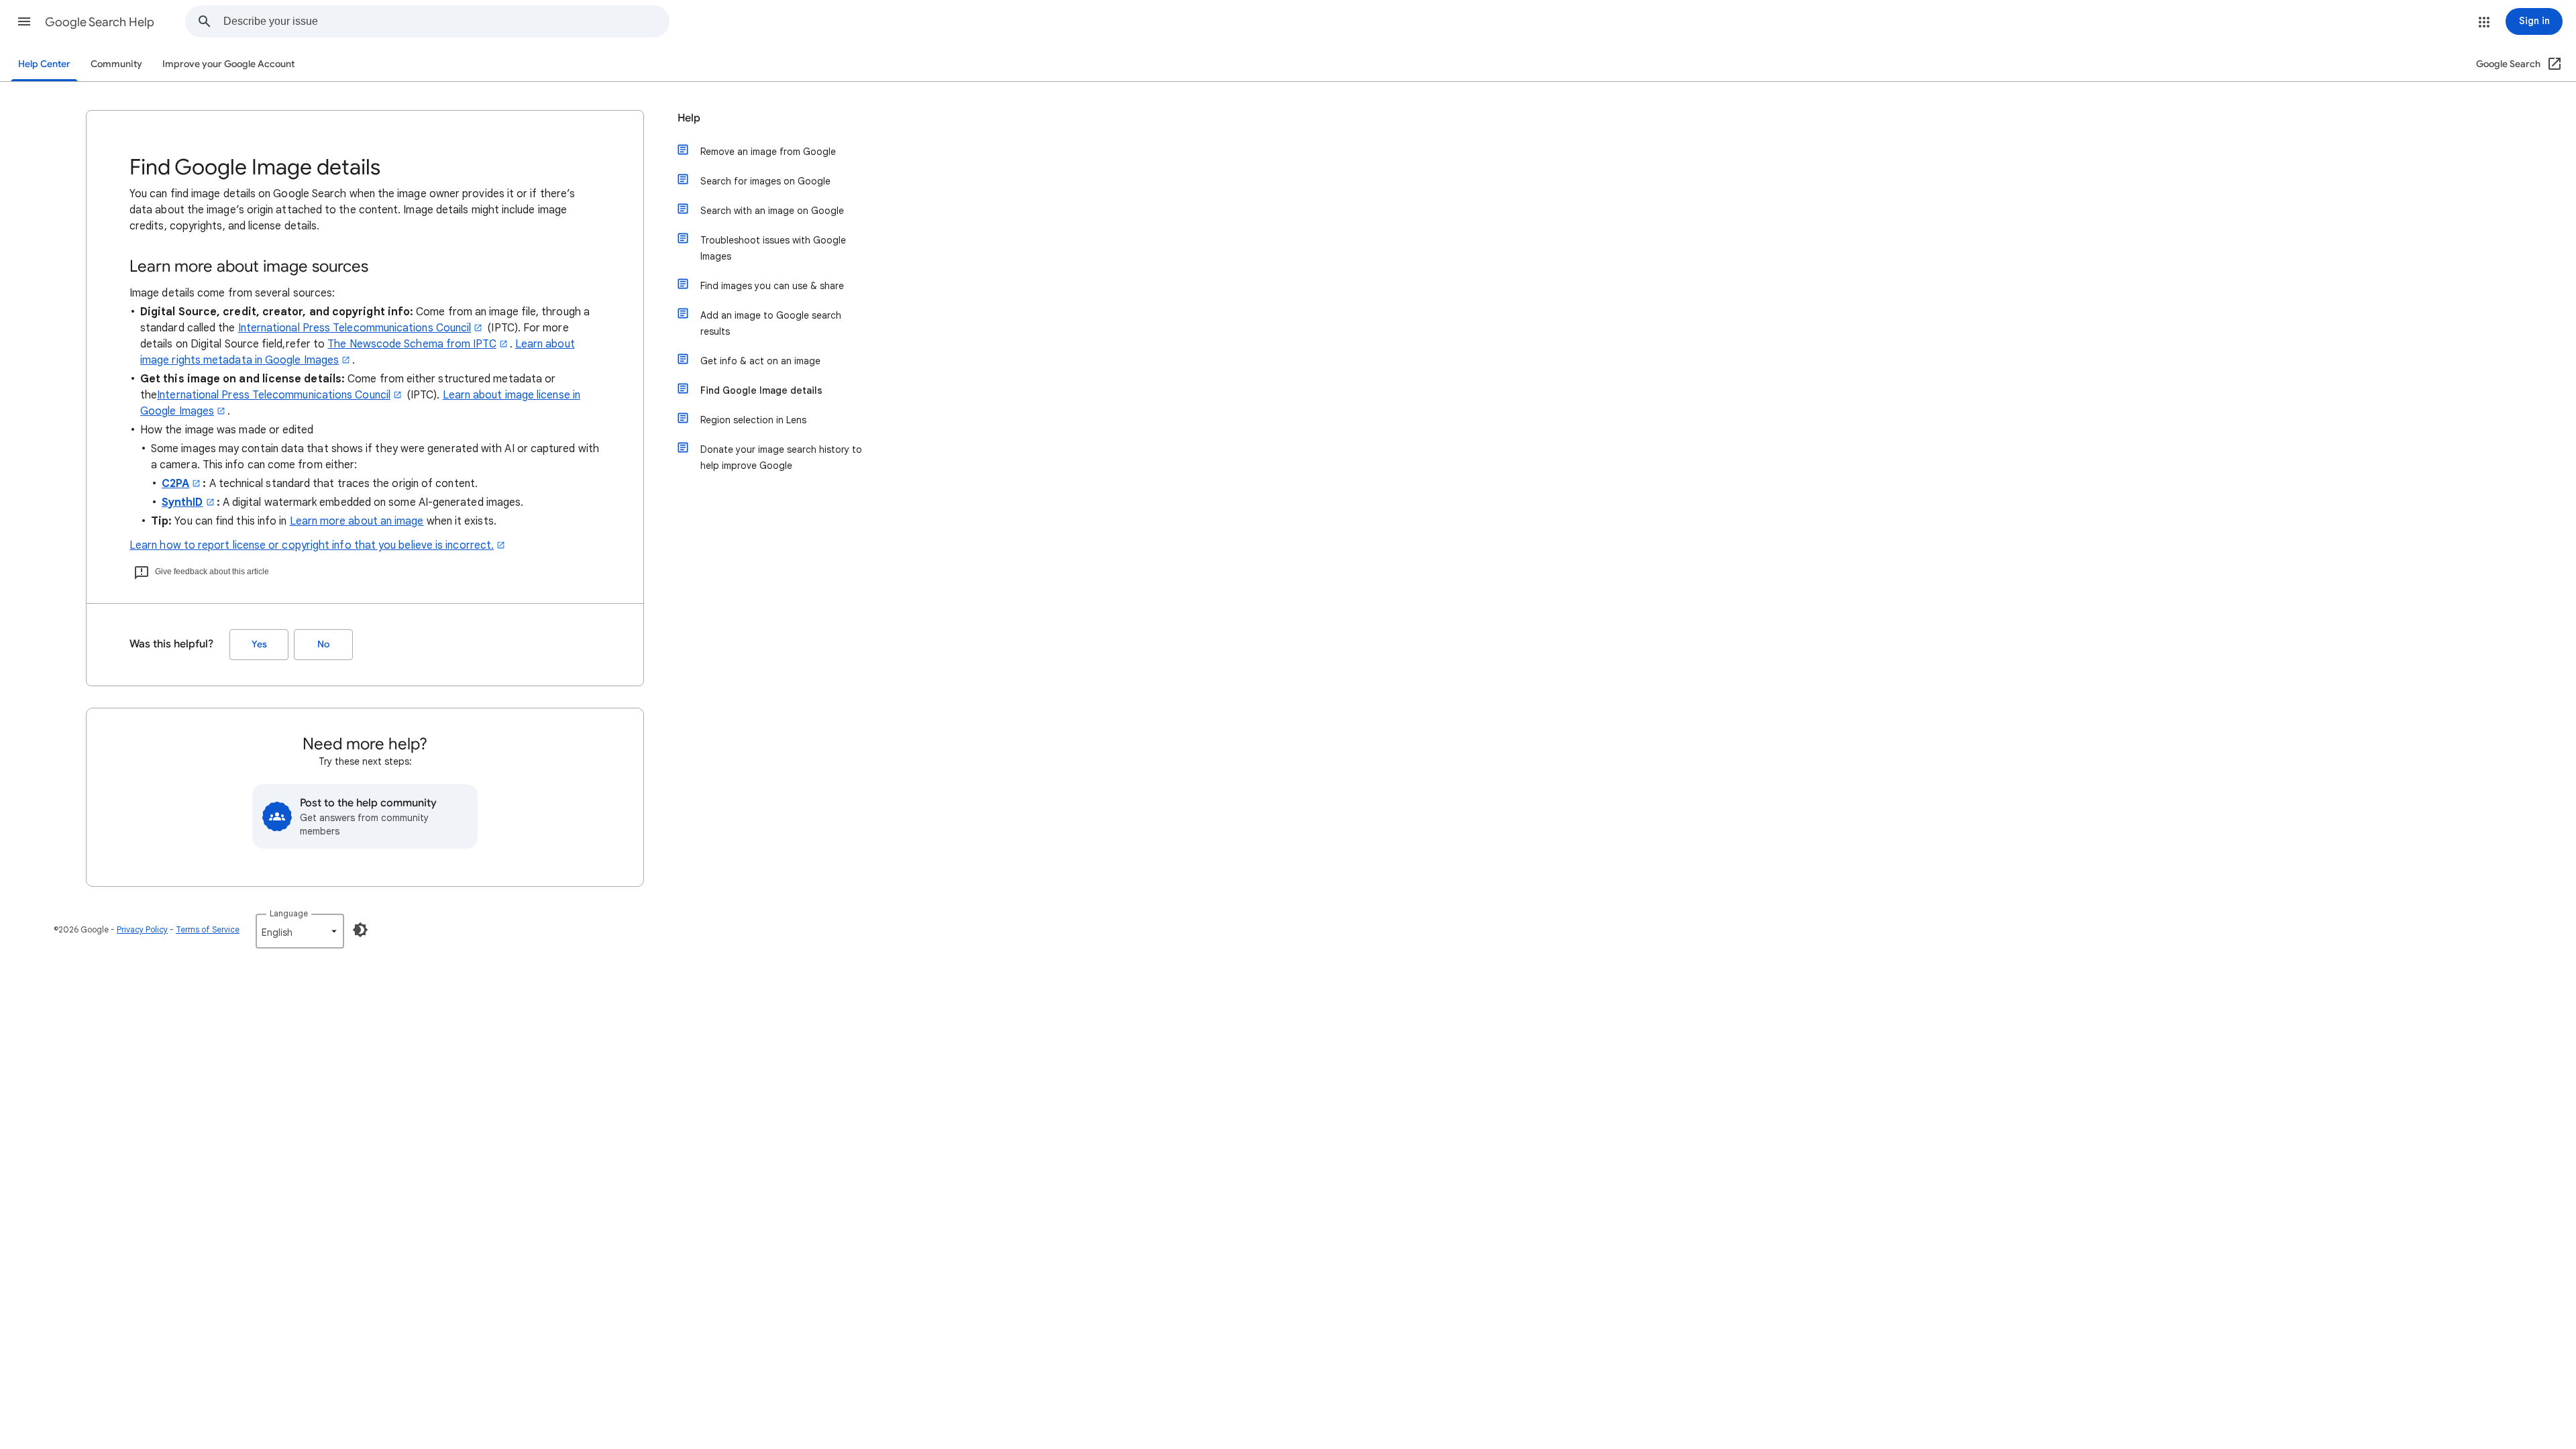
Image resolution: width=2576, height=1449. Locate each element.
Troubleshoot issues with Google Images (773, 248)
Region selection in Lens (753, 420)
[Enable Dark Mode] (360, 930)
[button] (24, 21)
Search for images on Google (765, 181)
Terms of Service (208, 929)
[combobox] (446, 21)
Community (116, 64)
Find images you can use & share (772, 286)
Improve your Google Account (228, 64)
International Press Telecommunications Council (355, 328)
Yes (259, 644)
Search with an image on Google (772, 211)
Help (689, 118)
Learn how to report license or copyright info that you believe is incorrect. (312, 545)
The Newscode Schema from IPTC (412, 344)
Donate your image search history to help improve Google (781, 458)
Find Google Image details (761, 390)
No (323, 644)
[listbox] (300, 931)
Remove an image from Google (768, 152)
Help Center (44, 64)
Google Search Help (100, 22)
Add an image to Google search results (771, 323)
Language (289, 913)
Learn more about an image (357, 521)
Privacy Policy (142, 929)
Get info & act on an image (760, 361)
